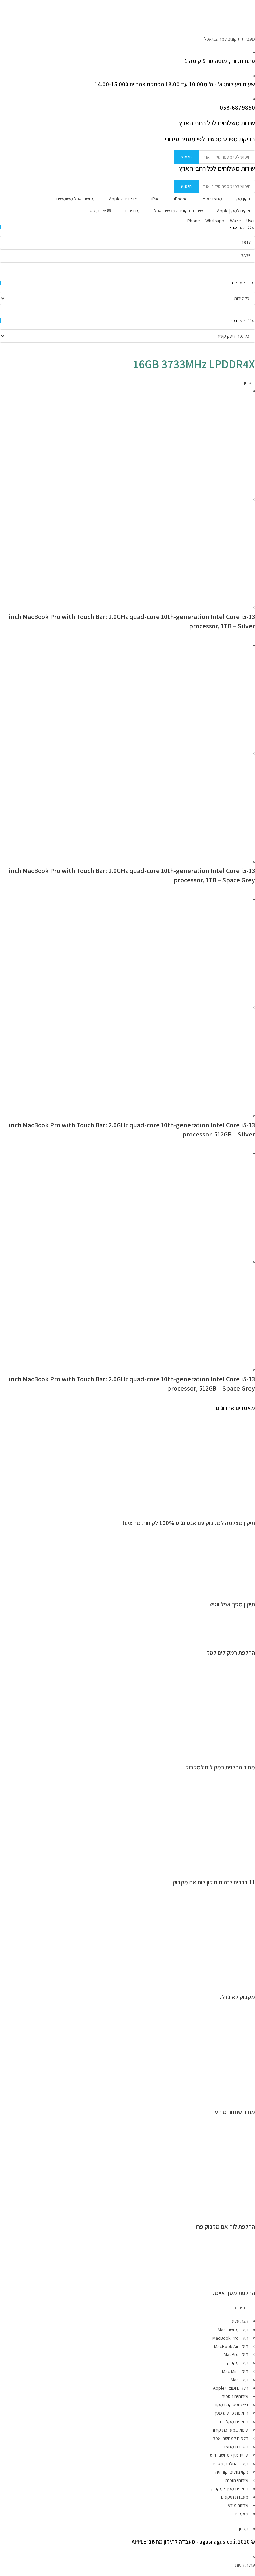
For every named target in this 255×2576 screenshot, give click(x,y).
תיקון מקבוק (238, 2363)
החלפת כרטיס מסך (231, 2413)
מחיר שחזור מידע (235, 2112)
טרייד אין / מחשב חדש (229, 2455)
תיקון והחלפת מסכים (230, 2464)
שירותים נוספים (235, 2396)
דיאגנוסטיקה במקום (231, 2405)
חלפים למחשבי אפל (231, 2438)
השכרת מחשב (236, 2447)
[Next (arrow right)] (243, 1288)
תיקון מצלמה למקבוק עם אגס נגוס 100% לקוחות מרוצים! (189, 1523)
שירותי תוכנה (237, 2480)
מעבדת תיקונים (235, 2497)
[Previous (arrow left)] (12, 1288)
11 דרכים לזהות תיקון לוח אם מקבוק (214, 1882)
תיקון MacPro (236, 2354)
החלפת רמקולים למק (231, 1653)
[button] (127, 2308)
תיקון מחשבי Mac (233, 2330)
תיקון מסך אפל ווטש (232, 1604)
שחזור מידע (238, 2505)
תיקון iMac (239, 2380)
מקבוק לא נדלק (237, 1997)
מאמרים (241, 2514)
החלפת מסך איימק (233, 2293)
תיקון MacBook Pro (230, 2338)
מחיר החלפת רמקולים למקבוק (220, 1767)
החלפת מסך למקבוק (230, 2489)
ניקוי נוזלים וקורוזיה (232, 2472)
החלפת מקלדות (234, 2422)
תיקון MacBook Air (231, 2346)
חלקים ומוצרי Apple (231, 2388)
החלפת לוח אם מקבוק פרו (225, 2227)
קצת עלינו (240, 2321)
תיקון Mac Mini (235, 2371)
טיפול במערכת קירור (230, 2430)
